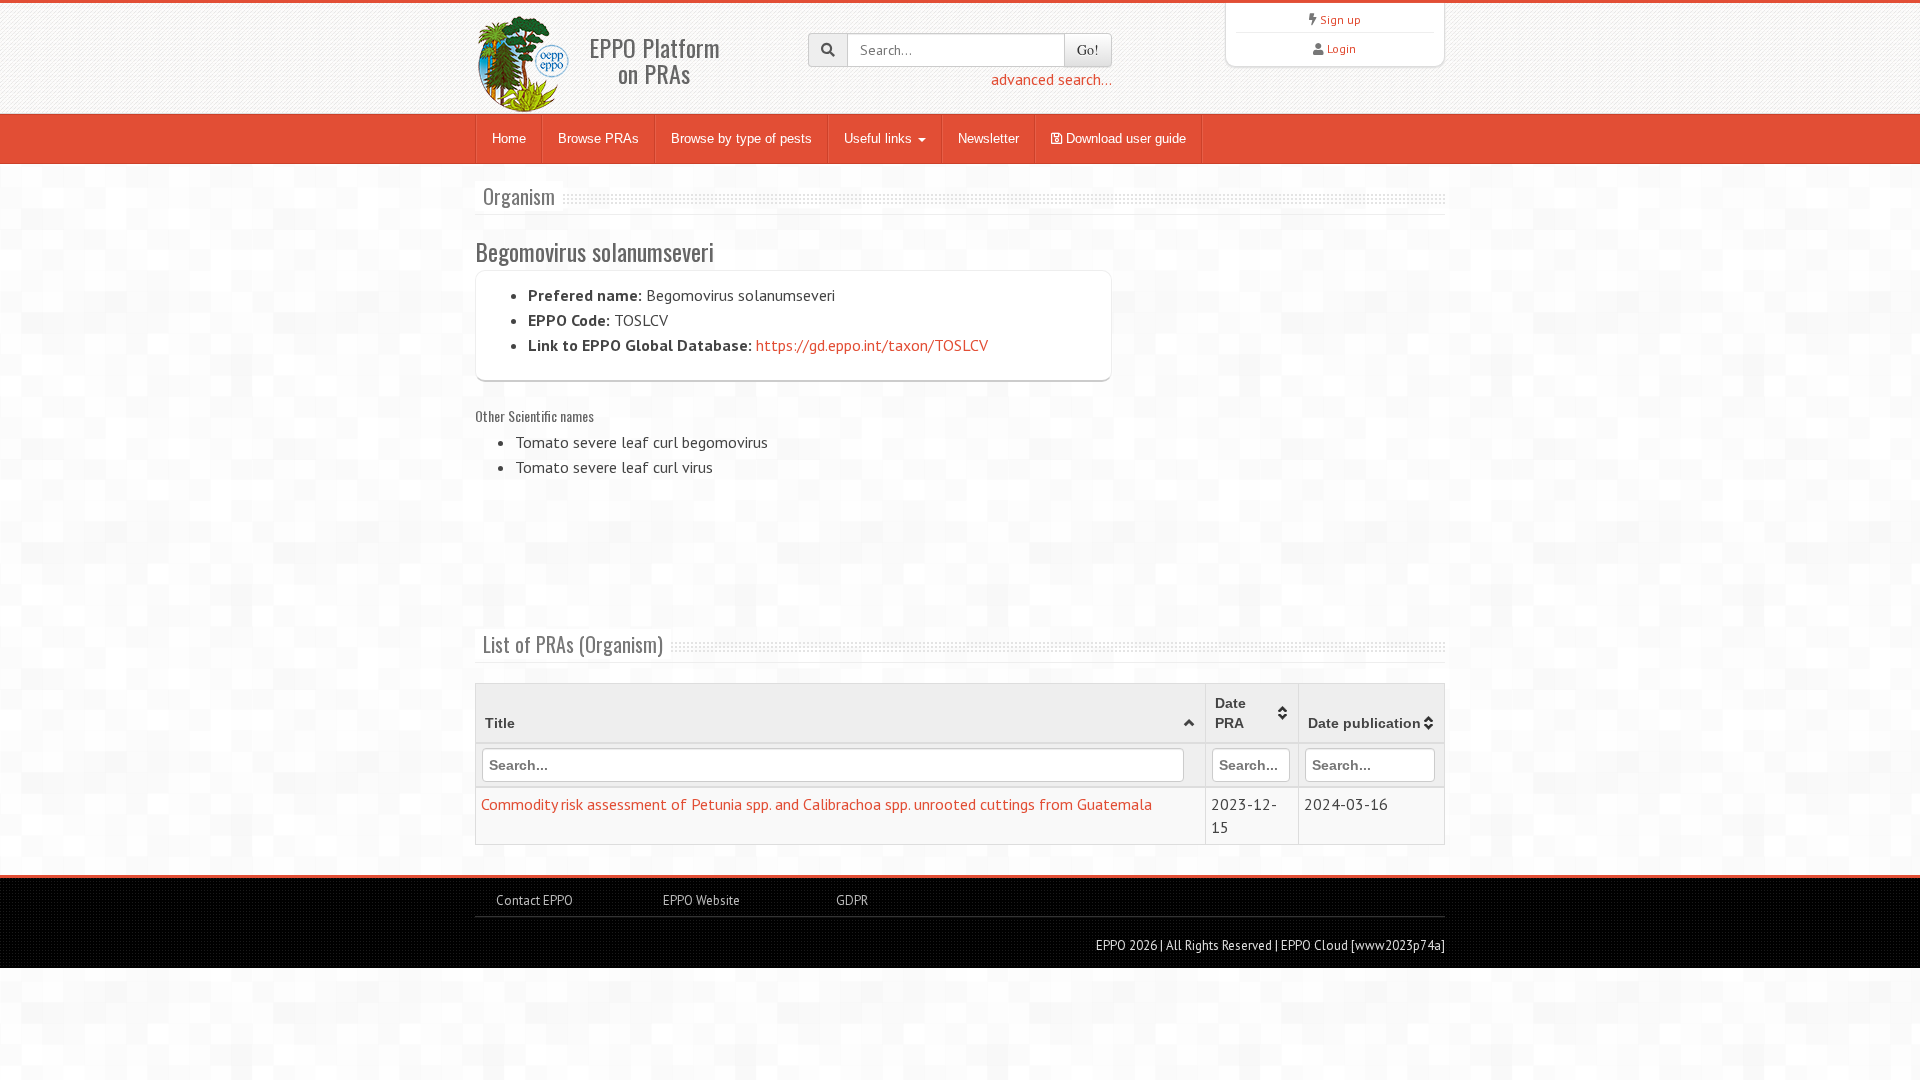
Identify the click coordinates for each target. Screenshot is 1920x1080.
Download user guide (1124, 138)
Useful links (880, 138)
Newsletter (988, 138)
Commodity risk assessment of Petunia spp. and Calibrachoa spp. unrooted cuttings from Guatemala (816, 804)
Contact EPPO (534, 900)
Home (509, 138)
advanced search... (1051, 79)
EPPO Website (701, 900)
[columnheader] (841, 714)
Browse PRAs (598, 138)
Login (1341, 48)
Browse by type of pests (741, 138)
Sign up (1340, 19)
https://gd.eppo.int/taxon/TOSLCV (872, 345)
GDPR (850, 900)
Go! (1088, 49)
